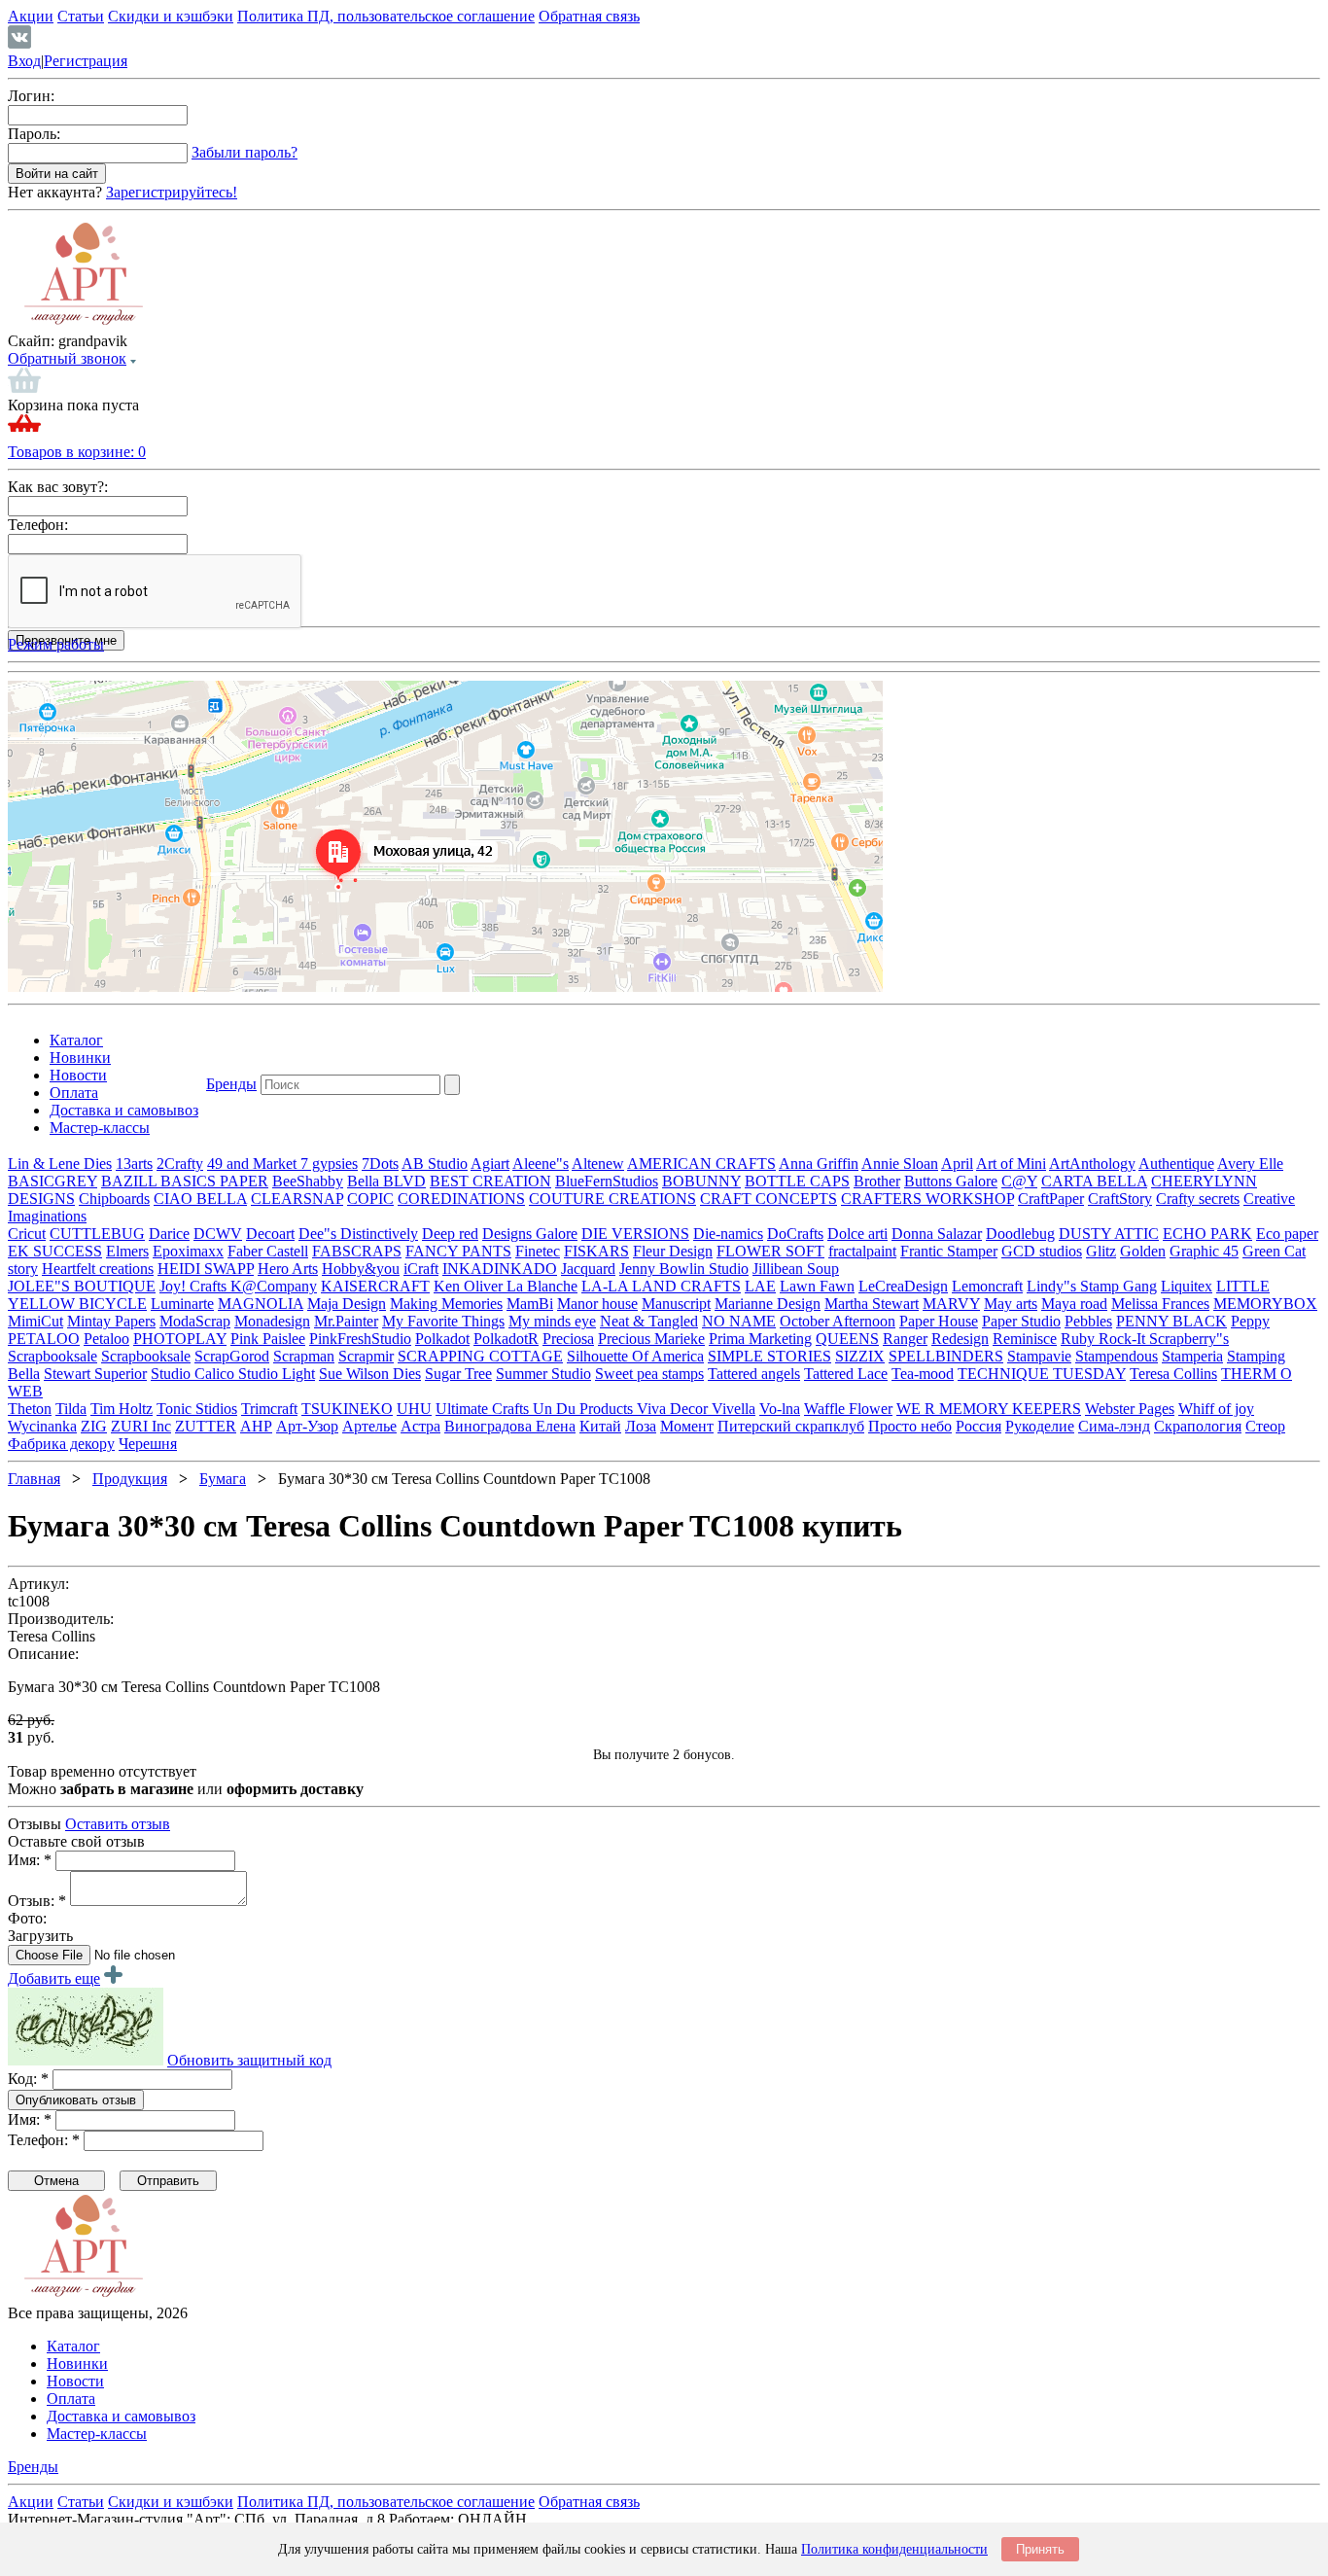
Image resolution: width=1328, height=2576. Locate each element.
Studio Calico (194, 1374)
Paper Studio (1021, 1321)
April (957, 1164)
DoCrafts (795, 1234)
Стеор (1265, 1426)
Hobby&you (361, 1269)
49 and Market (254, 1164)
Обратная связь (589, 16)
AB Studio (435, 1164)
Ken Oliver (470, 1286)
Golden (1143, 1251)
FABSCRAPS (357, 1251)
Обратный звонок (67, 358)
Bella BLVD (386, 1181)
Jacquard (588, 1269)
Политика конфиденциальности (894, 2549)
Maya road (1074, 1304)
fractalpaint (862, 1251)
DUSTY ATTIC (1109, 1234)
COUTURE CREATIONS (612, 1199)
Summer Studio (543, 1374)
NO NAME (739, 1321)
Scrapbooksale (52, 1356)
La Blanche (542, 1286)
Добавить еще (54, 1978)
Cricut (27, 1234)
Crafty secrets (1198, 1199)
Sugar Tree (458, 1374)
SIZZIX (860, 1356)
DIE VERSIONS (635, 1234)
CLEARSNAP (297, 1199)
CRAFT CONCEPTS (769, 1199)
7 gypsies (329, 1164)
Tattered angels (754, 1374)
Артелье (369, 1426)
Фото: (27, 1918)
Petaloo (106, 1339)
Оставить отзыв (118, 1824)
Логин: (31, 96)
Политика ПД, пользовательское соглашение (386, 16)
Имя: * (30, 1860)
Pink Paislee (268, 1339)
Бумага (223, 1479)
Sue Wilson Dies (370, 1374)
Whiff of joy (1216, 1409)
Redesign (960, 1339)
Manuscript (676, 1304)
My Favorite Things (443, 1321)
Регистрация (86, 61)
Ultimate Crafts (484, 1409)
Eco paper (1287, 1234)
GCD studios (1042, 1251)
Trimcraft (269, 1409)
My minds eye (552, 1321)
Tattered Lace (846, 1374)
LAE (760, 1286)
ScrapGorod (232, 1356)
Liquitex (1187, 1286)
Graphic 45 (1204, 1251)
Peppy (1250, 1321)
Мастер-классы (100, 1128)
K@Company (274, 1286)
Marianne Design (768, 1304)
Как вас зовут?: (58, 487)
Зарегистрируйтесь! (172, 192)
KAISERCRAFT (375, 1286)
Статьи (81, 16)
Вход (24, 61)
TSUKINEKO (347, 1409)
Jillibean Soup (796, 1269)
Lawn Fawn (817, 1286)
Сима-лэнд (1114, 1426)
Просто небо (910, 1426)
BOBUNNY (701, 1181)
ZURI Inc (141, 1426)
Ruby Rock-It (1105, 1339)
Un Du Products (585, 1409)
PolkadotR (506, 1339)
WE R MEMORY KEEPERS (989, 1409)
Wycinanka (42, 1426)
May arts (1011, 1304)
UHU (414, 1409)
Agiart (490, 1164)
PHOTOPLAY (180, 1339)
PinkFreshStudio (360, 1339)
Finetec (538, 1251)
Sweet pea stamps (649, 1374)
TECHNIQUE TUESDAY (1042, 1374)
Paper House (939, 1321)
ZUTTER (206, 1426)
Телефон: (38, 525)
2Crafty (180, 1164)
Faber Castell (268, 1251)
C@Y (1019, 1181)
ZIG (94, 1426)
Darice (169, 1234)
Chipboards (114, 1199)
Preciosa (568, 1339)
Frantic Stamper (949, 1251)
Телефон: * (44, 2140)
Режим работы (56, 644)
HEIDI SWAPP (206, 1269)
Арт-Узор (307, 1426)
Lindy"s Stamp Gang (1092, 1286)
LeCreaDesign (903, 1286)
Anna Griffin (819, 1164)
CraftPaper (1051, 1199)
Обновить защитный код (249, 2060)
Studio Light (277, 1374)
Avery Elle (1250, 1164)
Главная (34, 1479)
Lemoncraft (987, 1286)
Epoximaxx (188, 1251)
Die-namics (728, 1234)
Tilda (71, 1409)
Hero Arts (288, 1269)
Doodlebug (1020, 1234)
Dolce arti (857, 1234)
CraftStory (1120, 1199)
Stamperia (1192, 1356)
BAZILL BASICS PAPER (185, 1181)
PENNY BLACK (1171, 1321)
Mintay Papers (111, 1321)
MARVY (951, 1304)
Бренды (231, 1084)
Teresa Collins (1173, 1374)
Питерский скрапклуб (791, 1426)
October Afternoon (838, 1321)
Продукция (130, 1479)
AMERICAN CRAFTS (701, 1164)
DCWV (218, 1234)
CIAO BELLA (200, 1199)
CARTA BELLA (1094, 1181)
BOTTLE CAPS (797, 1181)
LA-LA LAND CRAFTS (661, 1286)
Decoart (270, 1234)
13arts (134, 1164)
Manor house (597, 1304)
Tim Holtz (122, 1409)
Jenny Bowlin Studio (684, 1269)
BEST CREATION (490, 1181)
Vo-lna (780, 1409)
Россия (979, 1426)
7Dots (380, 1164)
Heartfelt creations (98, 1269)
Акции (31, 16)
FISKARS (596, 1251)
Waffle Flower (848, 1409)
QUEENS (847, 1339)
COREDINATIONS (461, 1199)
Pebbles (1088, 1321)
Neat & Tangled (649, 1321)
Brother (877, 1181)
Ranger (905, 1339)
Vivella (734, 1409)
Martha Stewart (872, 1304)
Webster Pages (1130, 1409)
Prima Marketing (760, 1339)
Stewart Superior (95, 1374)
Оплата (74, 1093)
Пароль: (34, 134)
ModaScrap (195, 1321)
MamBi (530, 1304)
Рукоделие (1040, 1426)
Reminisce (1025, 1339)
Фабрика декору (61, 1444)
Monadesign (272, 1321)
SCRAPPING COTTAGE (480, 1356)
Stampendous (1117, 1356)
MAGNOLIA (261, 1304)
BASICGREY (52, 1181)
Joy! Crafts (195, 1286)
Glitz (1101, 1251)
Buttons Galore (951, 1181)
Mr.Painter (346, 1321)
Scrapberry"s (1189, 1339)
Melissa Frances (1160, 1304)
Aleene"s (541, 1164)
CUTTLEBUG (97, 1234)
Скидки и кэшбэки (171, 16)
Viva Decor (674, 1409)
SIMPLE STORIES (769, 1356)
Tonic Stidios (197, 1409)
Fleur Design (673, 1251)
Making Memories (446, 1304)
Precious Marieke (651, 1339)
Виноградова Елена (510, 1426)
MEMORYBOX (1265, 1304)
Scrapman (304, 1356)
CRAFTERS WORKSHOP (927, 1199)
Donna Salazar (937, 1234)
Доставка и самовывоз (124, 1110)
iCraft (421, 1269)
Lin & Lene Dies (60, 1164)
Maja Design (347, 1304)
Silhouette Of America (635, 1356)
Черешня (148, 1444)
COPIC (370, 1199)
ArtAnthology (1092, 1164)
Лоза (641, 1426)
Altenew (598, 1164)
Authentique (1176, 1164)
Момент (687, 1426)
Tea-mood (923, 1374)
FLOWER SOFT (770, 1251)
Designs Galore (530, 1234)
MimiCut (35, 1321)
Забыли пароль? (245, 152)
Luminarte (182, 1304)
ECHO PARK (1207, 1234)
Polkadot (442, 1339)
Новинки (80, 1058)
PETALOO (44, 1339)
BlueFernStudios (607, 1181)
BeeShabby (308, 1181)
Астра (420, 1426)
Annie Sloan (900, 1164)
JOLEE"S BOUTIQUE (82, 1286)
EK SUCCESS (55, 1251)
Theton (30, 1409)
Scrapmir (366, 1356)
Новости (78, 1075)
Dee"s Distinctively (358, 1234)
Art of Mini (1011, 1164)
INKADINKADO (500, 1269)
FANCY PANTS (458, 1251)
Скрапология (1198, 1426)
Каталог (76, 1040)
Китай (600, 1426)
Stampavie (1039, 1356)
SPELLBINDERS (946, 1356)
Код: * (28, 2079)
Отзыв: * (37, 1901)
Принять (1040, 2549)
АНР (256, 1426)
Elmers (127, 1251)
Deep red (450, 1234)
